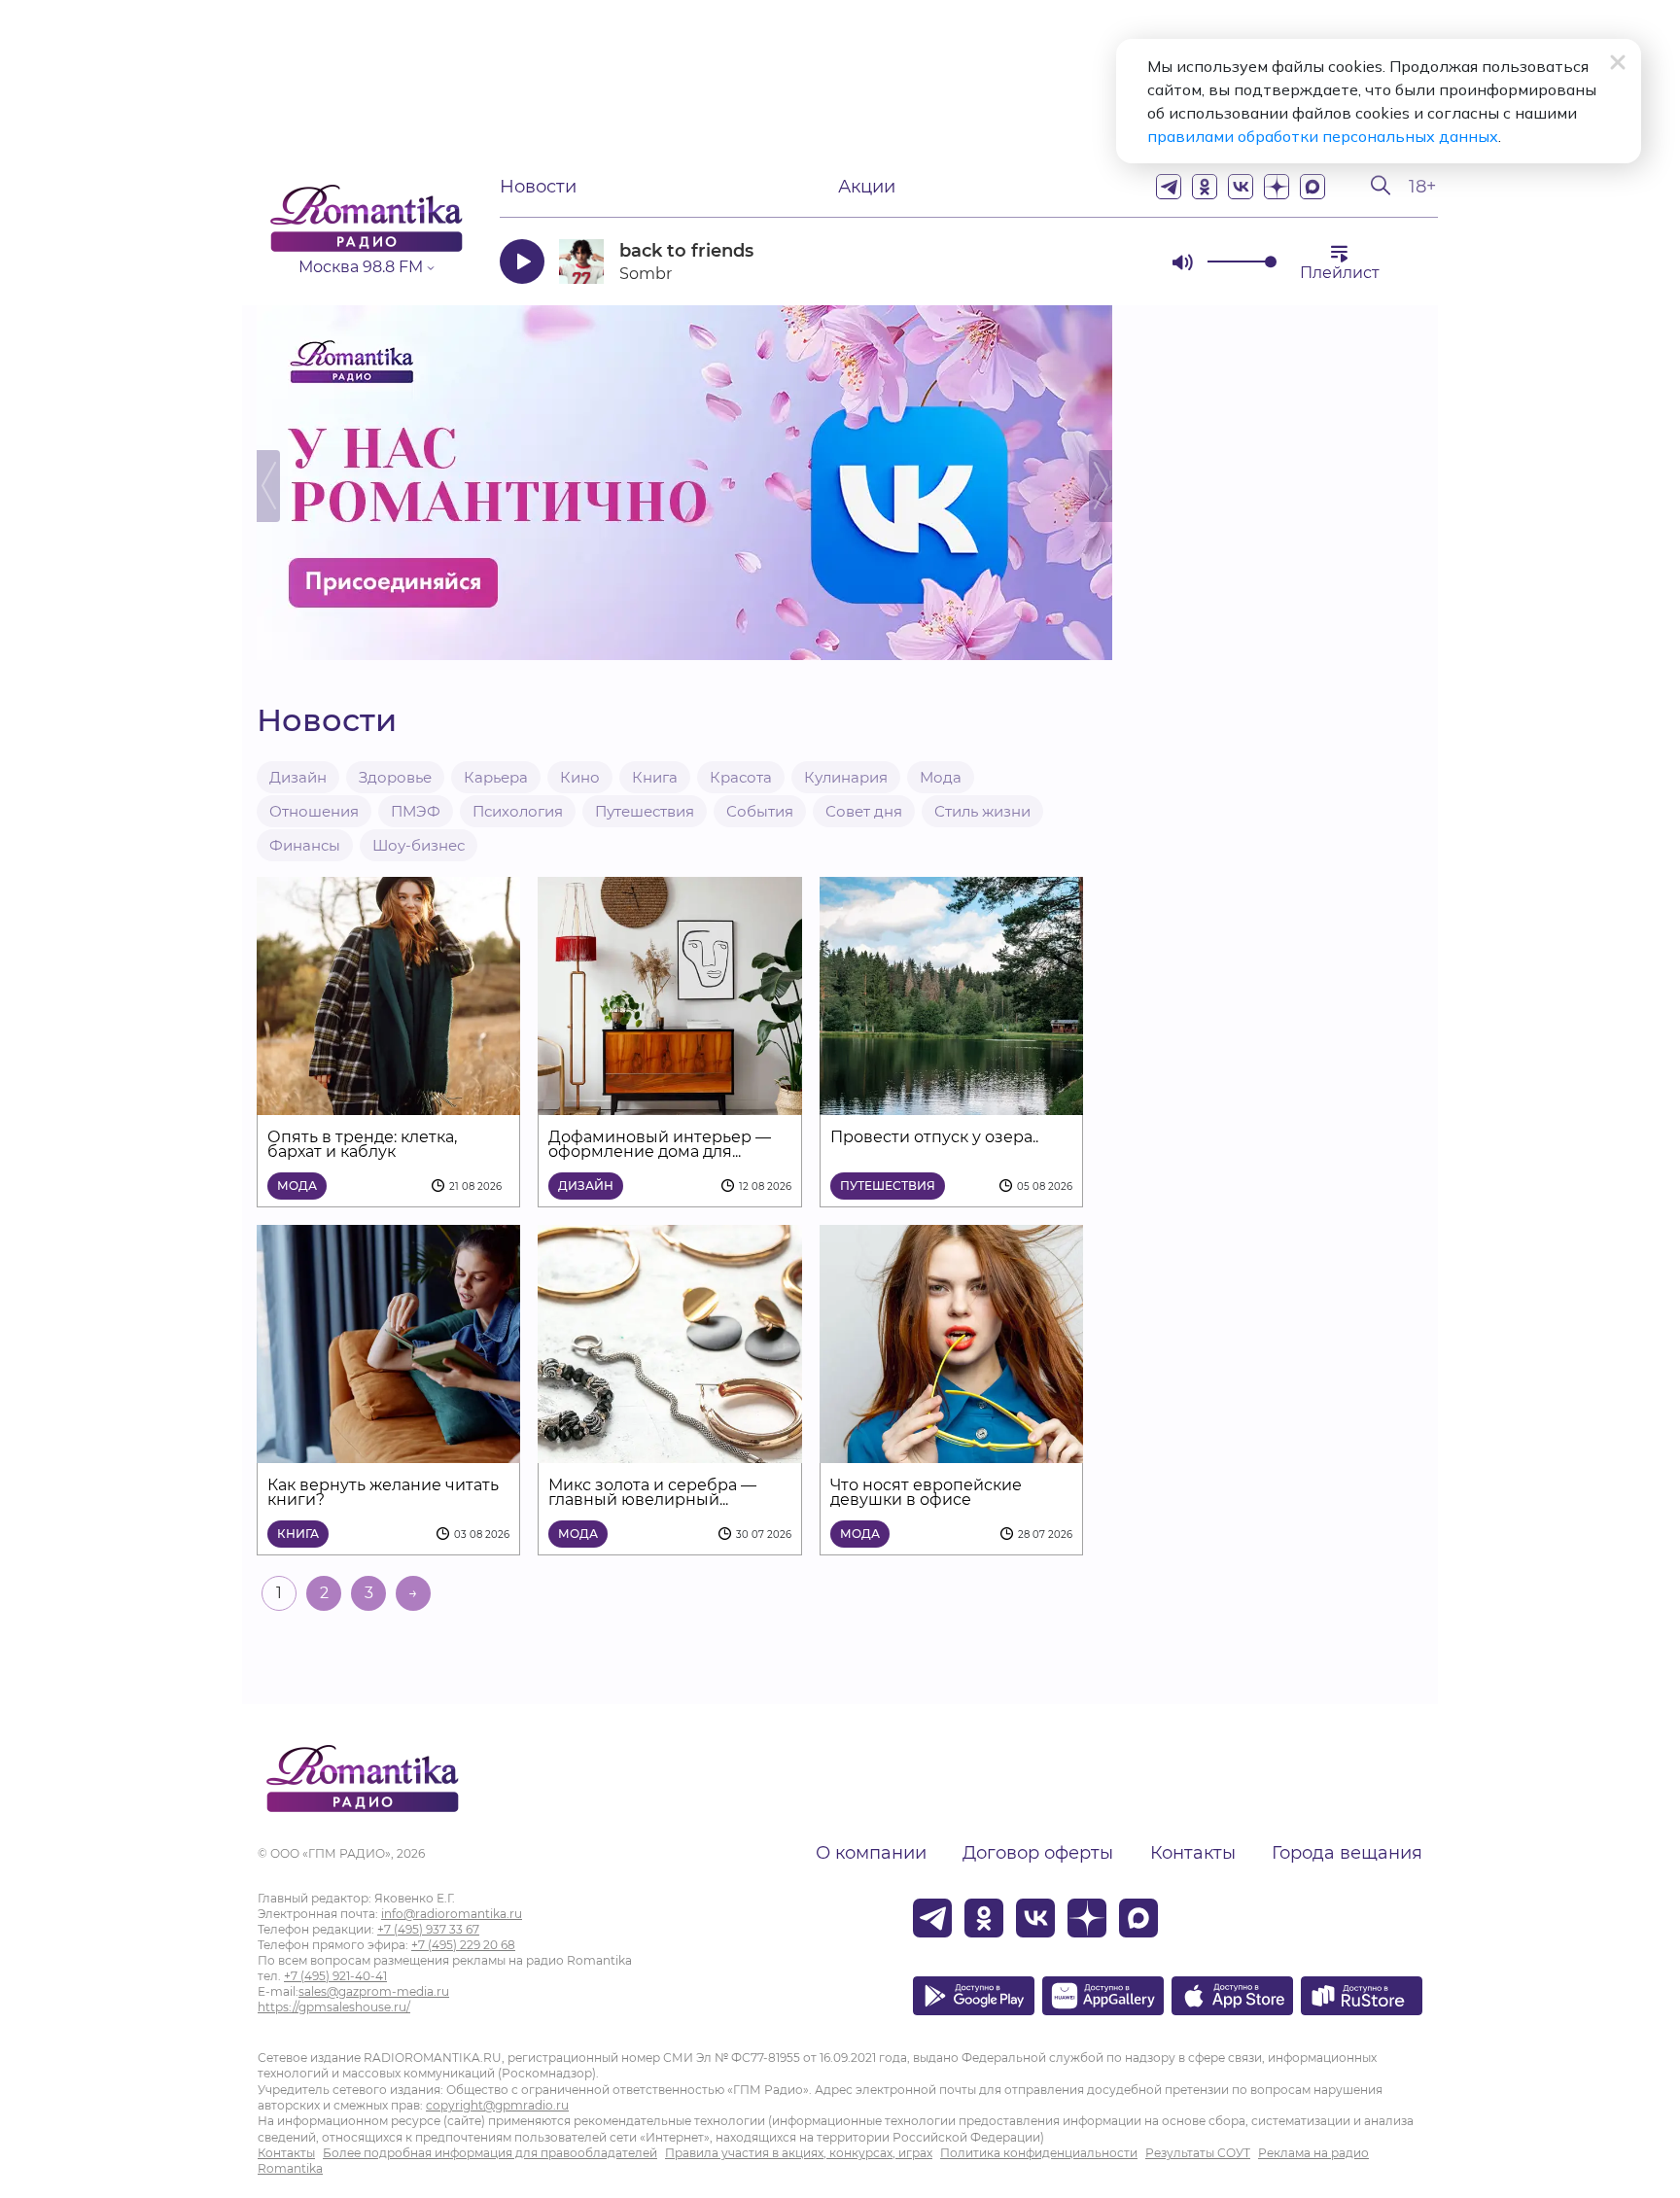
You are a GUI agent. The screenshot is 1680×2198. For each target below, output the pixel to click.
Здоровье (395, 777)
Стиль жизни (982, 811)
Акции (867, 187)
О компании (871, 1853)
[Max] (1312, 187)
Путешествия (645, 811)
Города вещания (1347, 1853)
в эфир (1088, 261)
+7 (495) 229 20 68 (463, 1945)
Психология (518, 811)
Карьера (496, 777)
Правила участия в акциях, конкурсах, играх (799, 2153)
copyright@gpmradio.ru (497, 2105)
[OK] (1205, 187)
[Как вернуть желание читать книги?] (388, 1451)
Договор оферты (1038, 1853)
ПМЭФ (416, 811)
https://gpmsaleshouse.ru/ (334, 2007)
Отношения (314, 811)
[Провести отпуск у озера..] (951, 1103)
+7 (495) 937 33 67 (428, 1929)
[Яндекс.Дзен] (1277, 187)
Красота (741, 777)
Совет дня (864, 811)
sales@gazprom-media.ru (374, 1991)
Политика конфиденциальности (1039, 2153)
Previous (268, 486)
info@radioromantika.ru (452, 1914)
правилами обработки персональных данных (1323, 136)
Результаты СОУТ (1198, 2153)
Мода (941, 777)
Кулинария (846, 777)
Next (1101, 486)
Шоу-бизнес (419, 845)
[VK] (1241, 187)
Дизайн (298, 777)
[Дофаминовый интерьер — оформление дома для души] (669, 1103)
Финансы (305, 845)
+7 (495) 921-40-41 (335, 1976)
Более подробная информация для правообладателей (490, 2153)
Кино (580, 777)
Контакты (1193, 1853)
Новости (538, 187)
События (760, 811)
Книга (655, 777)
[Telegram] (1169, 187)
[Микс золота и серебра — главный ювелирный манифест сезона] (669, 1451)
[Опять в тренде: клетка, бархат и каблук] (388, 1103)
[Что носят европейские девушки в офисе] (951, 1451)
